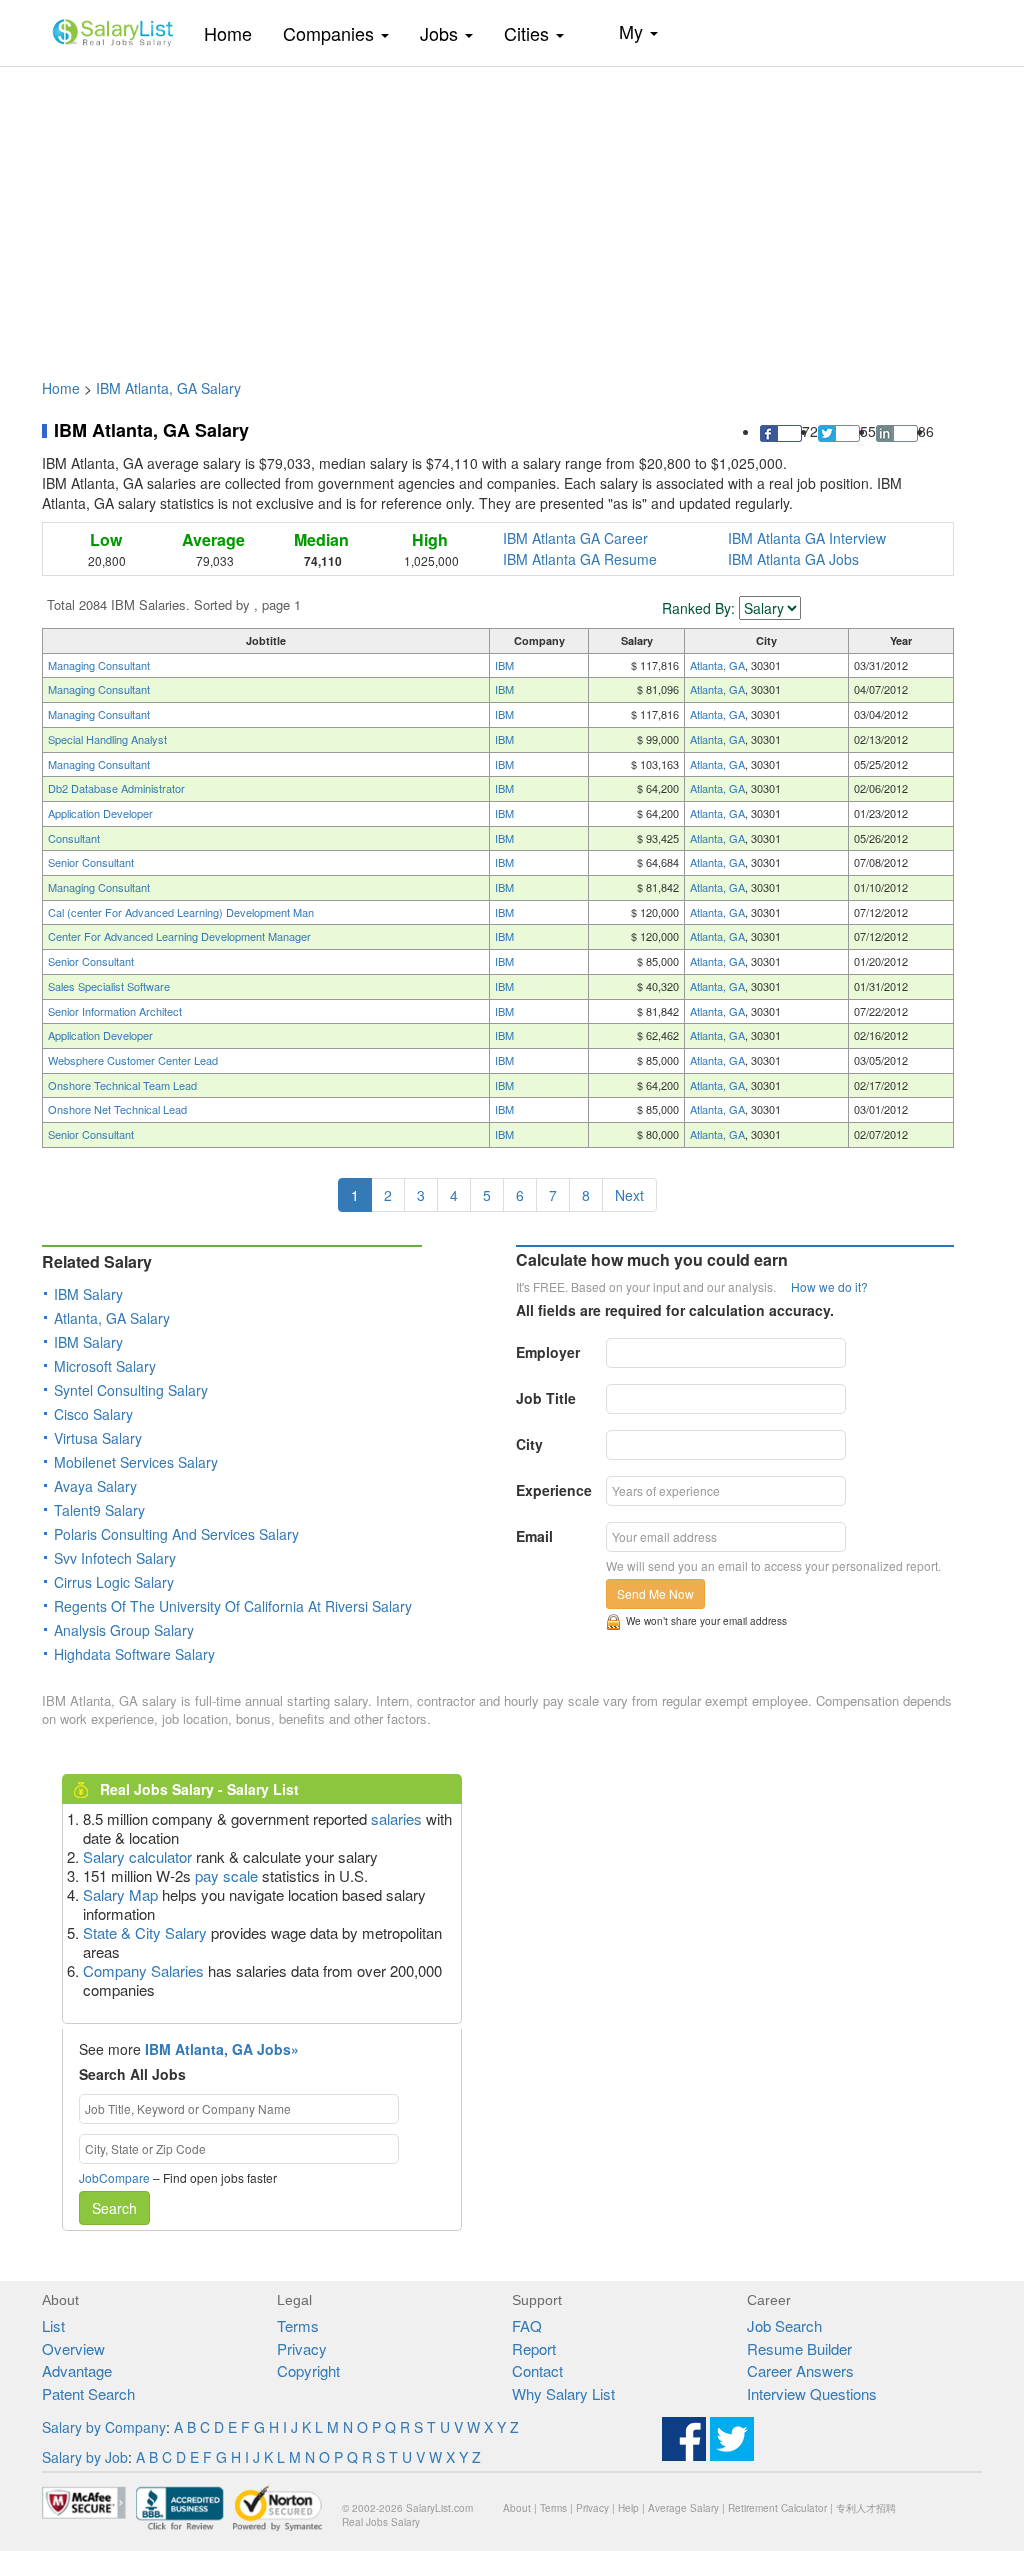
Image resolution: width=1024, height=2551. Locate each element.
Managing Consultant (99, 665)
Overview (73, 2348)
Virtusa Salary (98, 1438)
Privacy (302, 2348)
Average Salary (683, 2508)
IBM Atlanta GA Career (575, 538)
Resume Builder (799, 2348)
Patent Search (88, 2393)
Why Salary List (563, 2393)
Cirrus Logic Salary (114, 1582)
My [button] (633, 31)
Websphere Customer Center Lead (133, 1060)
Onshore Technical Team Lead (122, 1085)
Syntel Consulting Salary (131, 1390)
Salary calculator (137, 1856)
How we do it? (829, 1286)
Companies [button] (331, 33)
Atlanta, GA (717, 665)
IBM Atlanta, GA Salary (168, 388)
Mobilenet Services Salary (136, 1462)
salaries (396, 1818)
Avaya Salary (95, 1486)
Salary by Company (104, 2427)
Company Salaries (143, 1970)
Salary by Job (85, 2457)
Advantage (77, 2370)
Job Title (546, 1398)
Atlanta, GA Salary (112, 1318)
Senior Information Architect (115, 1011)
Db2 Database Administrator (116, 788)
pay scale (226, 1875)
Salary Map (120, 1894)
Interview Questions (812, 2393)
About (517, 2508)
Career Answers (800, 2370)
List (53, 2325)
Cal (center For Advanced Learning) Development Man (181, 912)
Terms (298, 2325)
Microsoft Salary (105, 1366)
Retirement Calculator (777, 2508)
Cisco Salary (93, 1414)
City (529, 1444)
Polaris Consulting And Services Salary (176, 1534)
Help (628, 2508)
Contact (537, 2370)
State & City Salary (145, 1932)
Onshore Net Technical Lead (117, 1109)
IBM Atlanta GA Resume (580, 559)
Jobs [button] (441, 33)
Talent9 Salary (99, 1510)
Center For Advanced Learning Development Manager (179, 936)
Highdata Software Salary (134, 1654)
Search (114, 2208)
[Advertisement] (512, 213)
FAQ (527, 2325)
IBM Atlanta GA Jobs (793, 559)
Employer (548, 1352)
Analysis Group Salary (124, 1630)
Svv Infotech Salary (115, 1558)
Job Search (784, 2325)
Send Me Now (655, 1593)
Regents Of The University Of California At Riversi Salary (233, 1606)
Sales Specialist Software (109, 986)
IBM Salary (88, 1294)
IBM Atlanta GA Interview (807, 538)
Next (629, 1195)
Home (235, 32)
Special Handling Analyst (107, 739)
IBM (504, 665)
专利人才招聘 (866, 2508)
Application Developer (100, 813)
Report (534, 2348)
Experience (554, 1490)
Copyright (308, 2370)
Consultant (74, 838)
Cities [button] (529, 33)
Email (534, 1536)
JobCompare (114, 2177)
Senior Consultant (91, 862)
